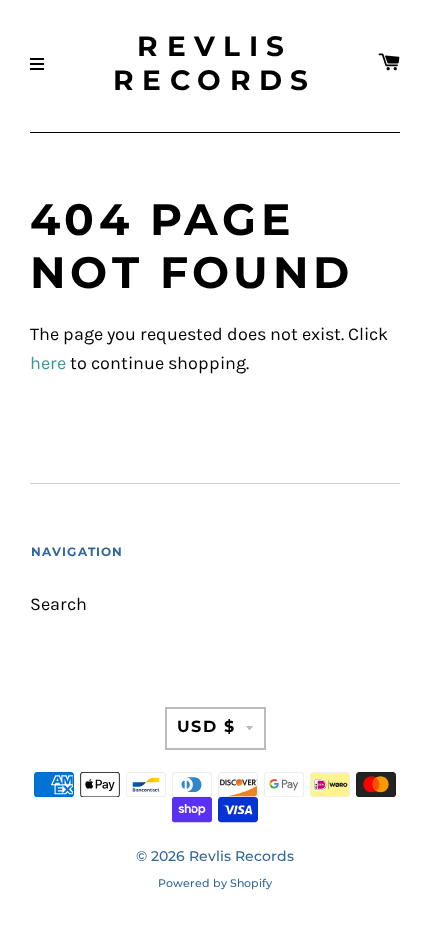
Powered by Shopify (215, 883)
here (48, 363)
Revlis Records (215, 63)
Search (58, 604)
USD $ (206, 726)
